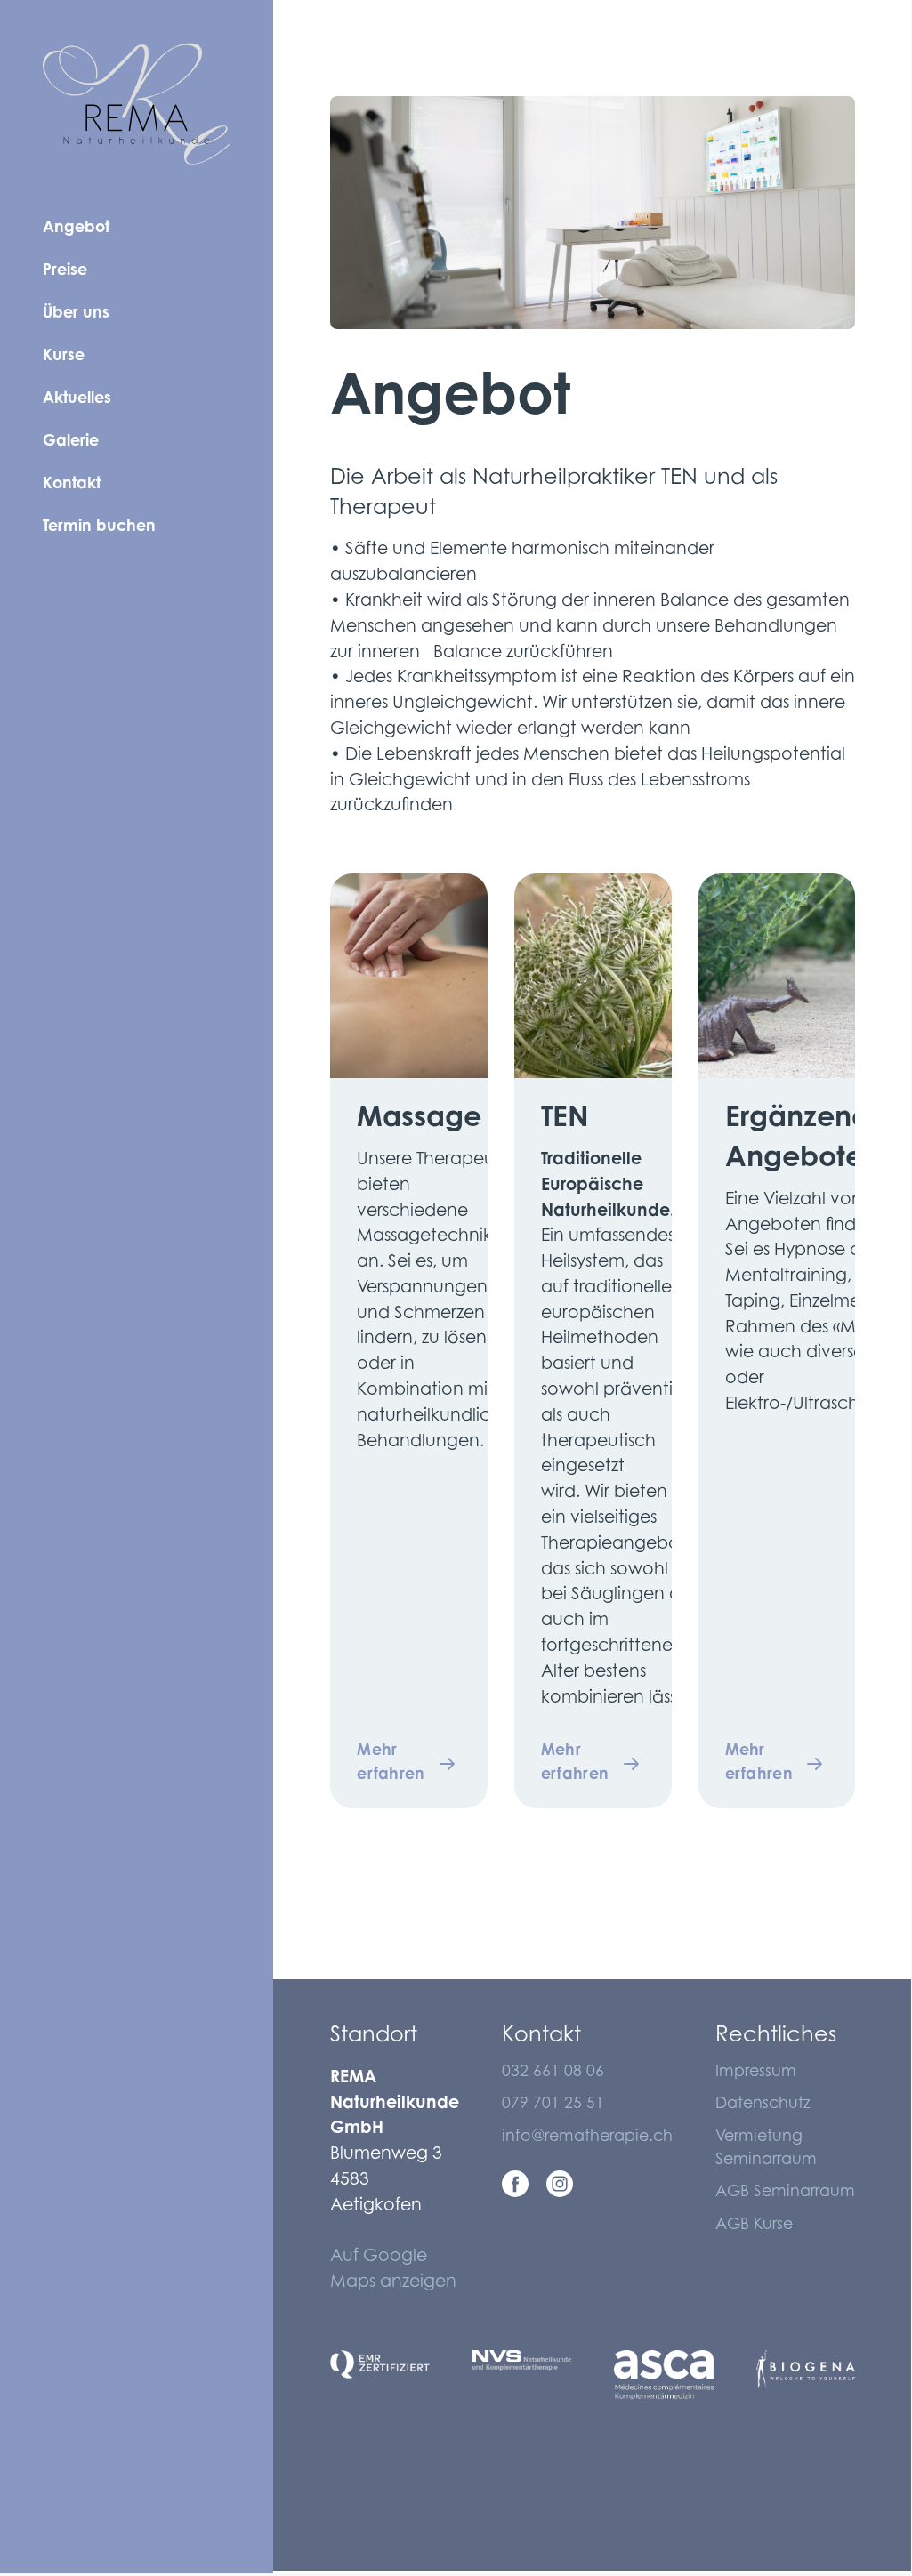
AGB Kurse (754, 2226)
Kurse (64, 357)
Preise (65, 271)
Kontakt (72, 485)
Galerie (71, 442)
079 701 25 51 (553, 2105)
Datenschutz (763, 2105)
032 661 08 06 (553, 2073)
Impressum (756, 2073)
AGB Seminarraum (785, 2193)
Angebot (76, 229)
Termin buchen (99, 527)
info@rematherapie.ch (587, 2137)
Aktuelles (77, 399)
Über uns (76, 314)
